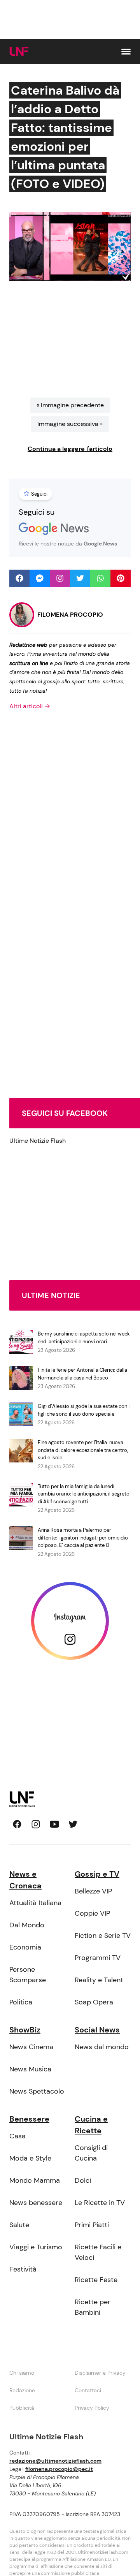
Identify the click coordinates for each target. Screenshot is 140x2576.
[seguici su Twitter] (73, 1824)
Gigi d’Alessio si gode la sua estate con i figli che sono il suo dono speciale (84, 1410)
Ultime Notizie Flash (38, 1141)
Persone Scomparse (28, 1975)
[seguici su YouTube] (54, 1824)
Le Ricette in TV (100, 2203)
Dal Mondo (27, 1925)
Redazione (22, 2390)
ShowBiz (25, 2030)
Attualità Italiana (35, 1903)
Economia (25, 1947)
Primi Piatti (92, 2225)
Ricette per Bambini (93, 2307)
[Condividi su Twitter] (80, 578)
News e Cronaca (25, 1880)
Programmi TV (98, 1958)
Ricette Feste (96, 2280)
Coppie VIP (92, 1913)
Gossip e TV (97, 1874)
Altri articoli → (30, 706)
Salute (19, 2225)
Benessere (29, 2119)
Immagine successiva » (70, 424)
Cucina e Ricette (91, 2125)
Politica (21, 2002)
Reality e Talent (99, 1980)
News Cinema (31, 2047)
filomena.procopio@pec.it (59, 2469)
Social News (97, 2030)
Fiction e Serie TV (103, 1936)
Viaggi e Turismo (36, 2247)
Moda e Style (30, 2158)
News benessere (36, 2203)
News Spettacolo (37, 2091)
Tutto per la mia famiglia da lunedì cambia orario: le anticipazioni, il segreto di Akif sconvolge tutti (84, 1494)
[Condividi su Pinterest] (121, 578)
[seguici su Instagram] (36, 1824)
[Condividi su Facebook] (19, 578)
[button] (126, 52)
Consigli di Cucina (91, 2153)
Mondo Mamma (35, 2180)
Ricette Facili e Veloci (98, 2252)
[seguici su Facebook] (17, 1824)
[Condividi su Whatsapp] (100, 578)
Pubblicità (22, 2408)
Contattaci (88, 2390)
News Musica (30, 2069)
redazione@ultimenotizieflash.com (55, 2461)
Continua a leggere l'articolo (70, 449)
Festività (23, 2269)
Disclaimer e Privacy (100, 2373)
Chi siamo (22, 2373)
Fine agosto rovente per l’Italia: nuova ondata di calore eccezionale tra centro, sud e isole (83, 1450)
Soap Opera (94, 2002)
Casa (17, 2136)
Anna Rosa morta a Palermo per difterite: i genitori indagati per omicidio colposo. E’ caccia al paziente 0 (83, 1538)
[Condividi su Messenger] (40, 578)
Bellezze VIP (93, 1891)
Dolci (83, 2180)
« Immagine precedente (70, 405)
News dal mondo (102, 2047)
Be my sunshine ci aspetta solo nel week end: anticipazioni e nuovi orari (84, 1338)
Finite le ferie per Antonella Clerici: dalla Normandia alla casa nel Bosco (82, 1374)
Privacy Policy (92, 2408)
